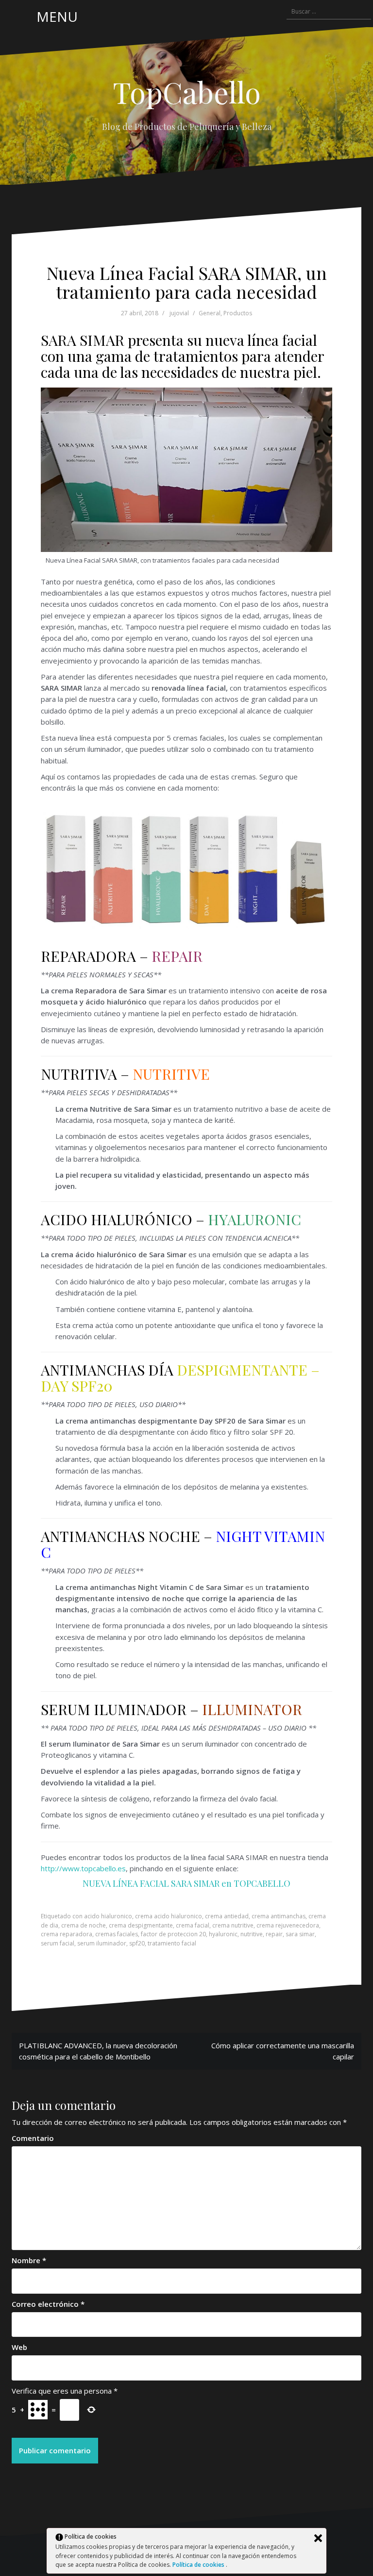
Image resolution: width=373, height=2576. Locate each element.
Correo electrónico (48, 2304)
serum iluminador (102, 1943)
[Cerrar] (318, 2538)
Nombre (29, 2260)
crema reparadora (67, 1934)
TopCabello (187, 92)
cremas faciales (117, 1934)
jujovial (179, 313)
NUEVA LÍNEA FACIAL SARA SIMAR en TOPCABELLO (186, 1883)
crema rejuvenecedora (288, 1925)
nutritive (252, 1934)
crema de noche (84, 1925)
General (210, 313)
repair (274, 1934)
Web (19, 2347)
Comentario (33, 2138)
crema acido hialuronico (169, 1916)
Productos (238, 313)
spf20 (137, 1943)
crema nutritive (233, 1925)
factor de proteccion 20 (173, 1934)
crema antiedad (227, 1916)
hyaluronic (223, 1934)
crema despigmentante (141, 1925)
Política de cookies (199, 2565)
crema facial (193, 1925)
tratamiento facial (172, 1943)
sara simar (300, 1934)
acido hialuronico (108, 1916)
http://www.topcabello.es (83, 1868)
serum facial (58, 1943)
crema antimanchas (279, 1916)
